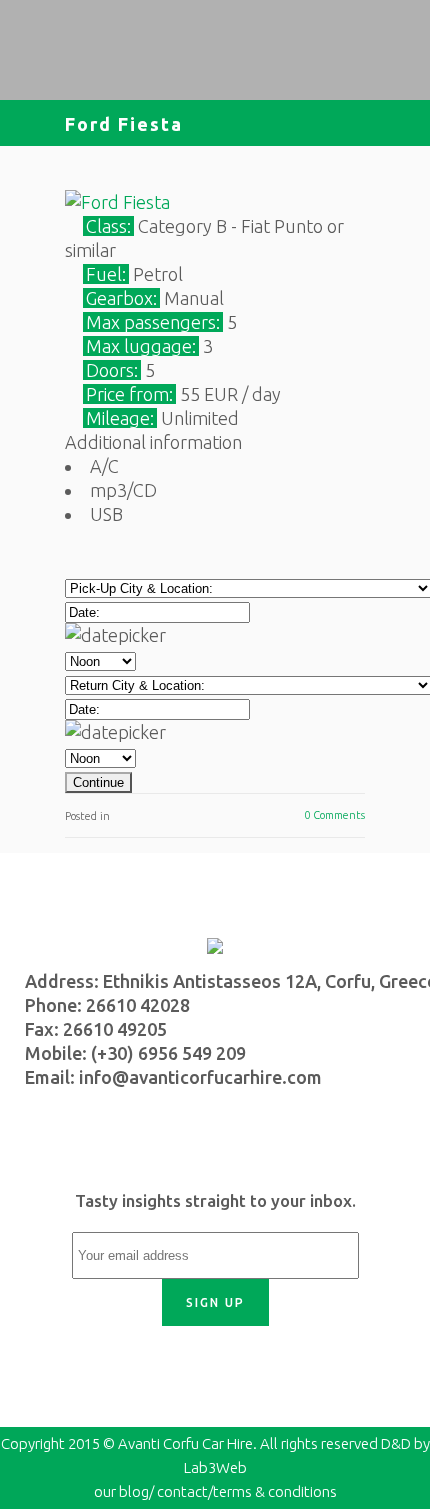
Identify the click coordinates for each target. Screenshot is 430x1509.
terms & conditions (275, 1491)
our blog (121, 1491)
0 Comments (334, 815)
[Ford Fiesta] (117, 202)
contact (182, 1491)
